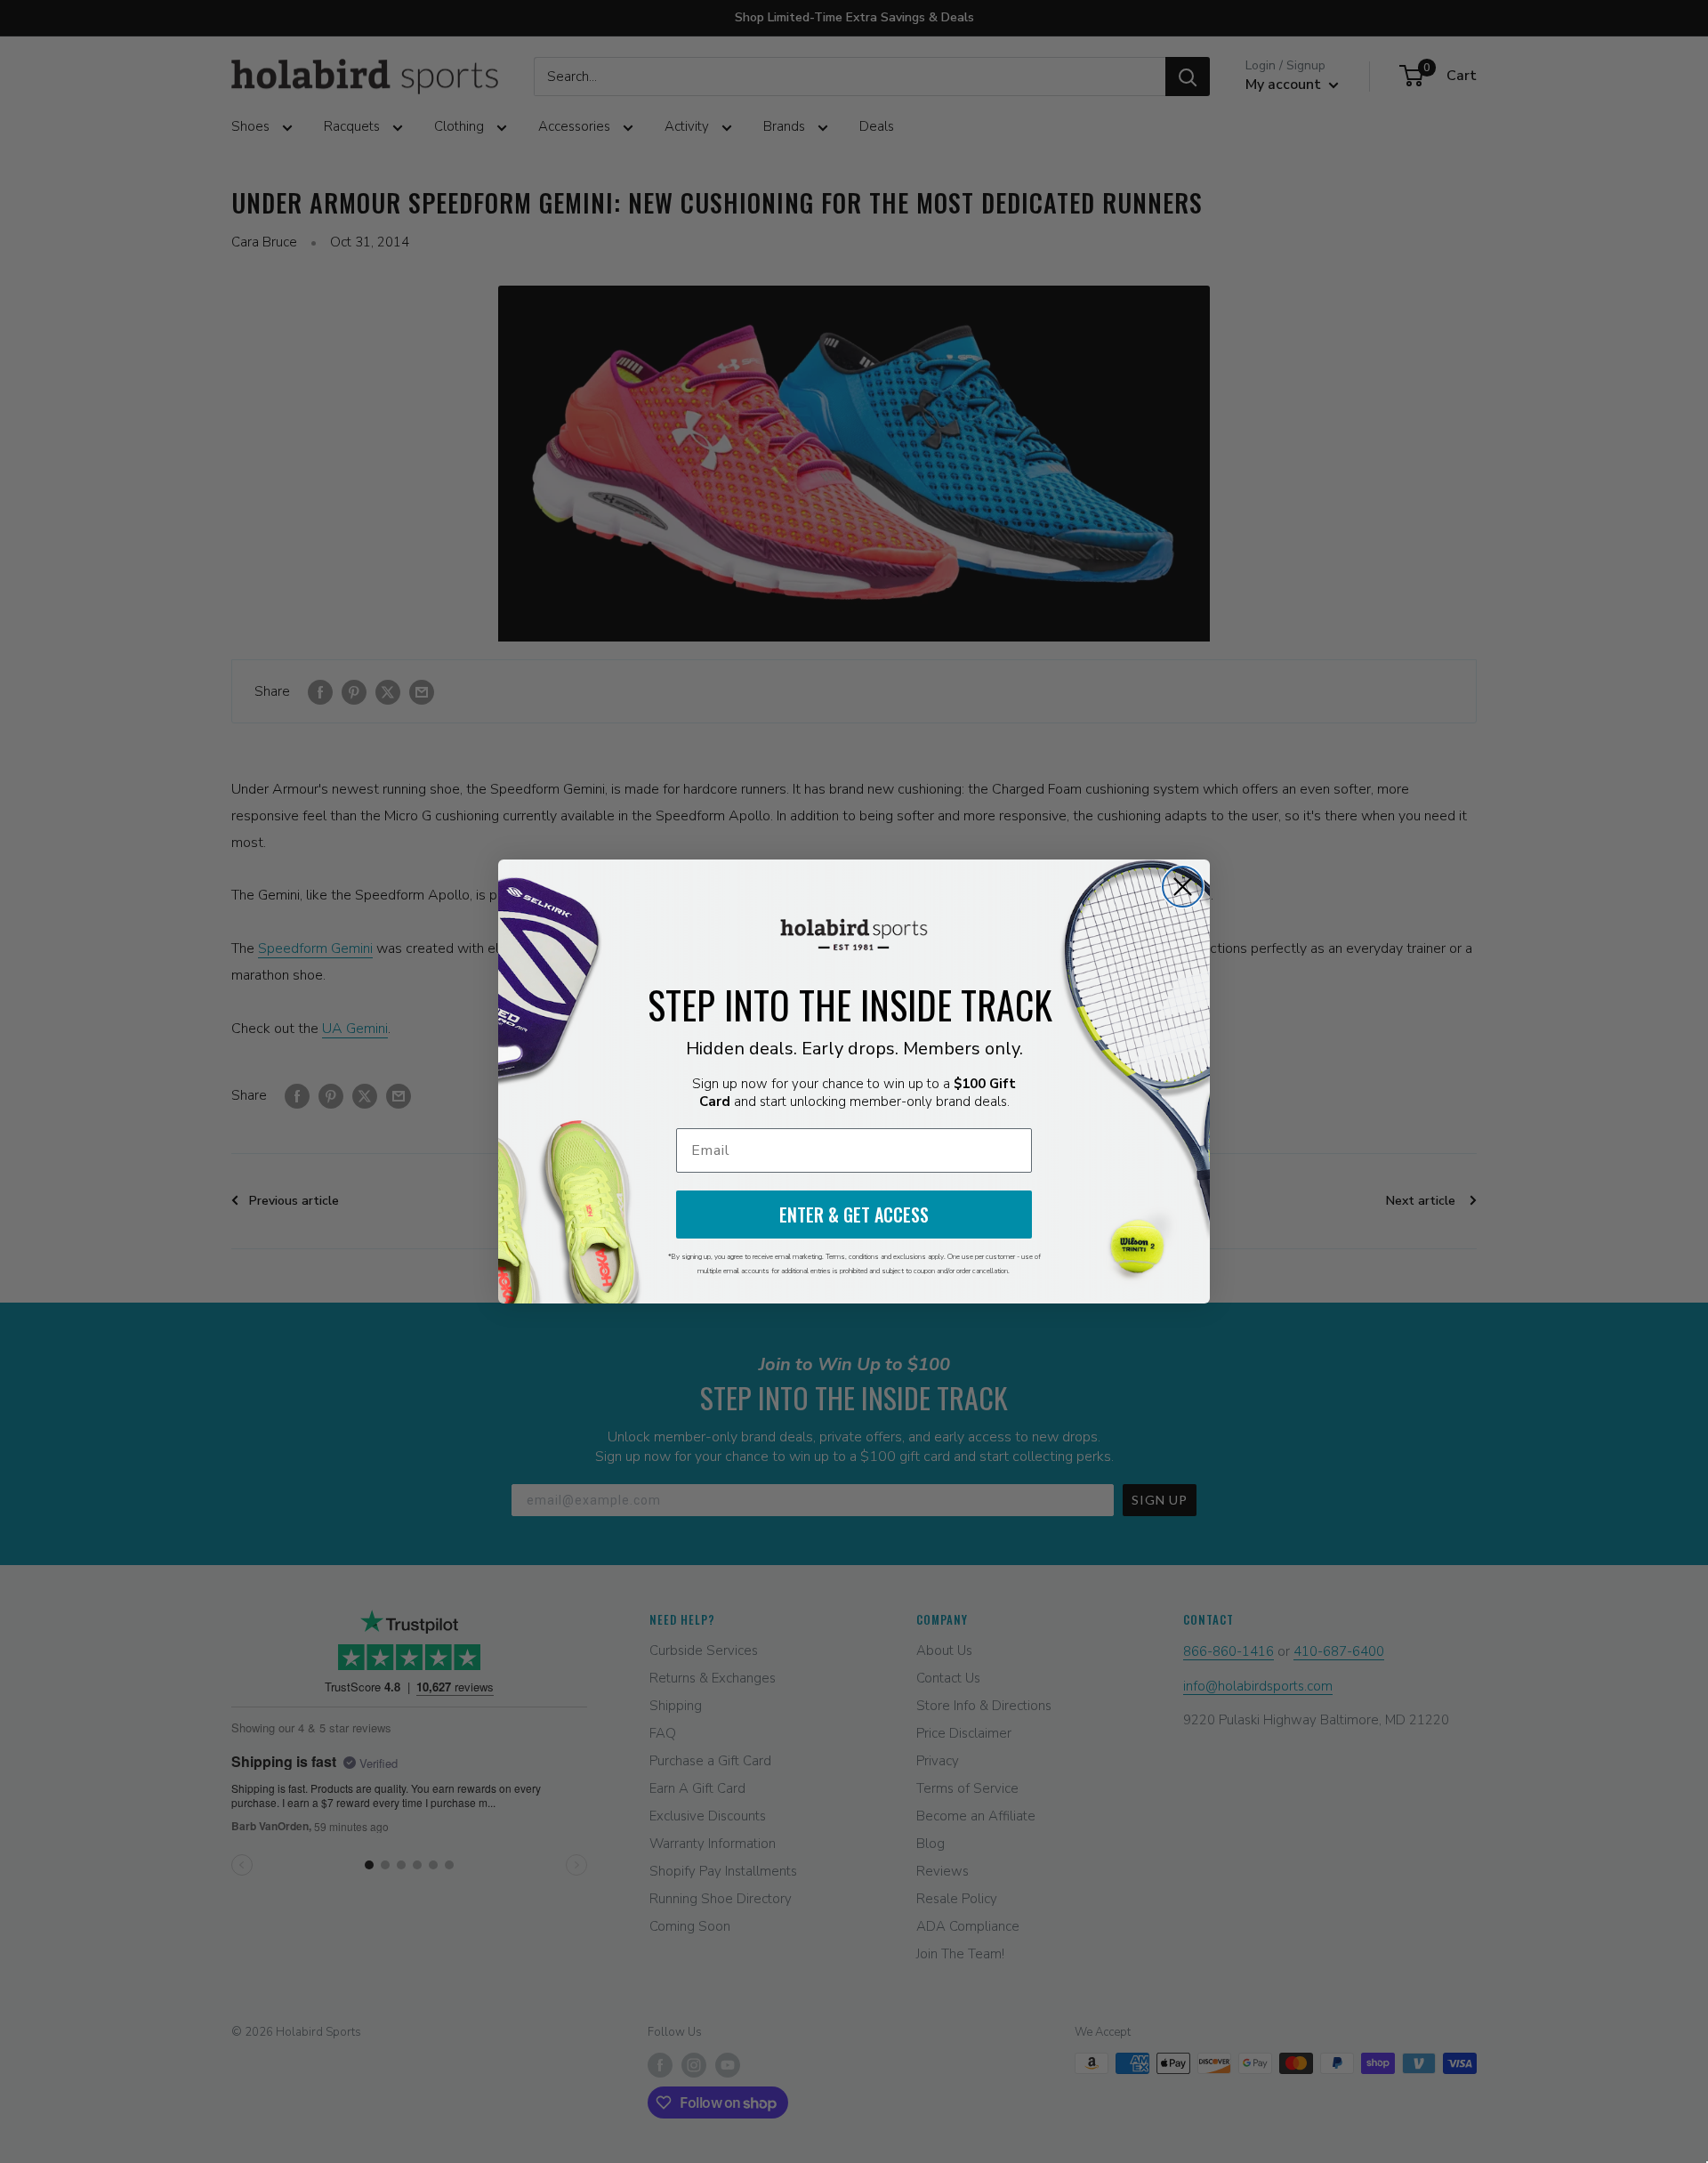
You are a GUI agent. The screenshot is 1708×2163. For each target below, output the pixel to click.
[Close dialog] (1183, 887)
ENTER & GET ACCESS (854, 1215)
